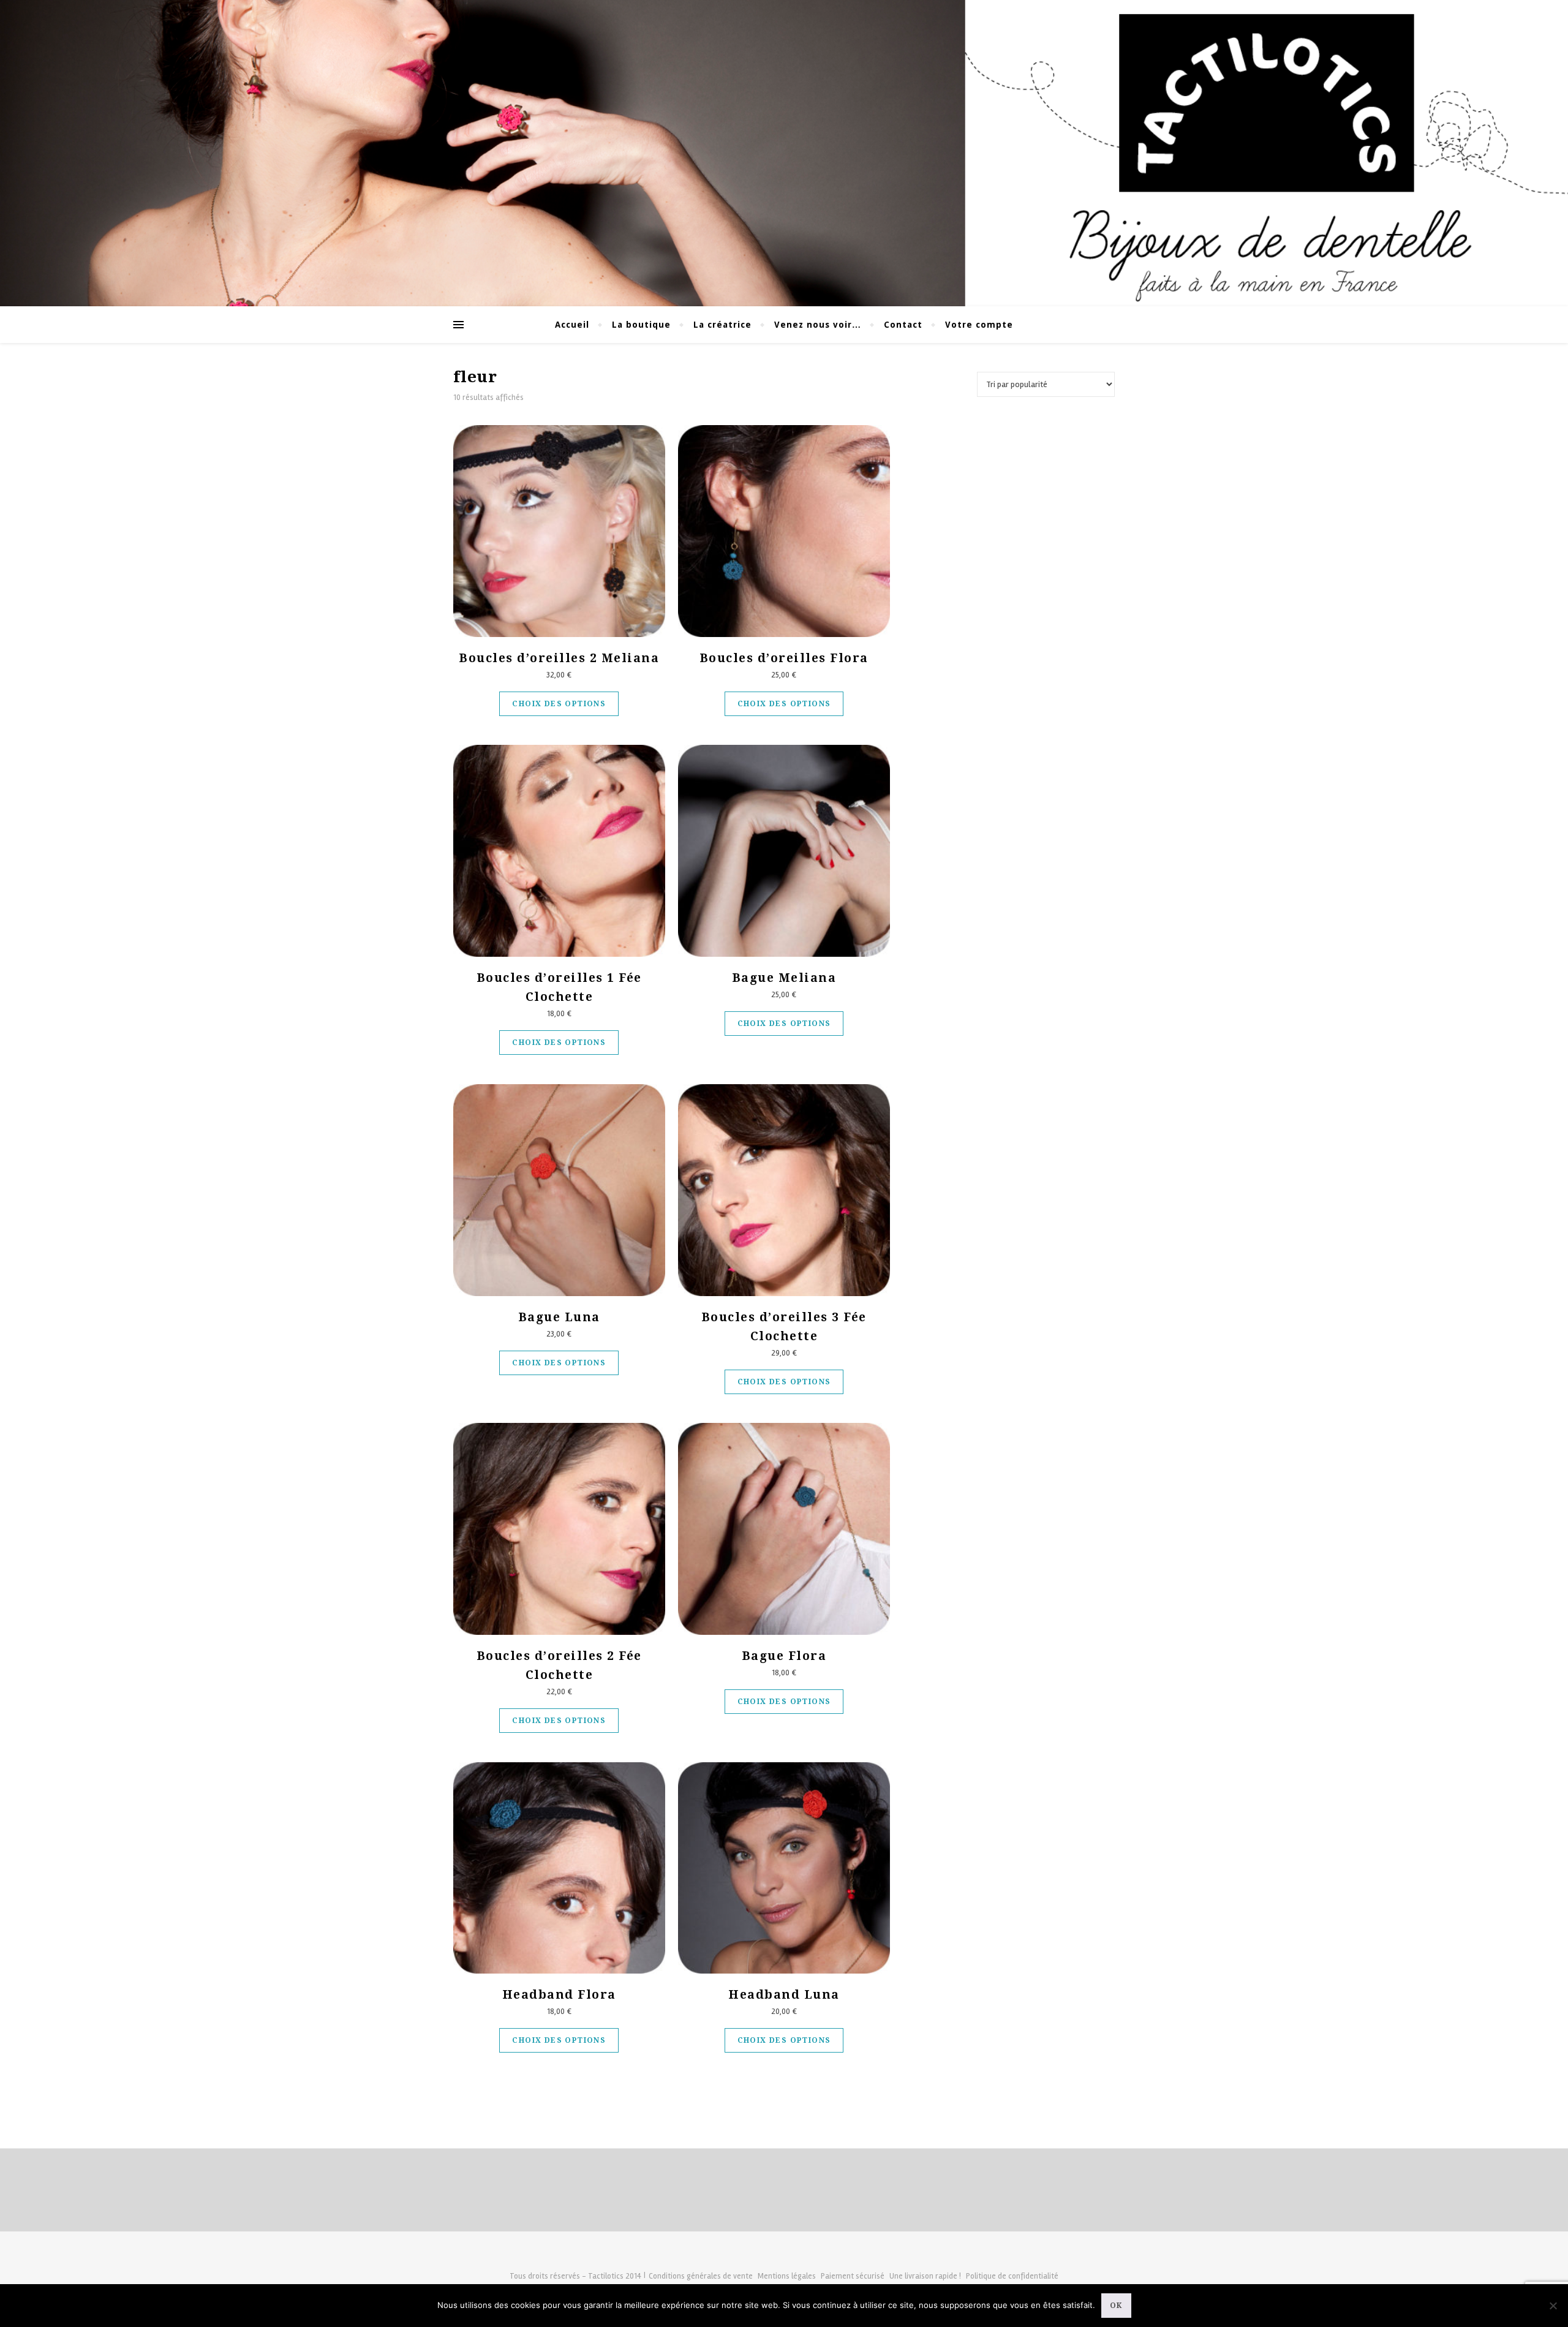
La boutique (641, 325)
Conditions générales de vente (701, 2276)
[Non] (1553, 2306)
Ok (1116, 2306)
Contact (903, 325)
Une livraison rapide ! (925, 2276)
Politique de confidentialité (1012, 2276)
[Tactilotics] (784, 153)
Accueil (572, 325)
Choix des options (559, 704)
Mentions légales (787, 2276)
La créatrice (722, 325)
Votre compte (979, 325)
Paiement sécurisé (853, 2276)
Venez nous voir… (818, 325)
